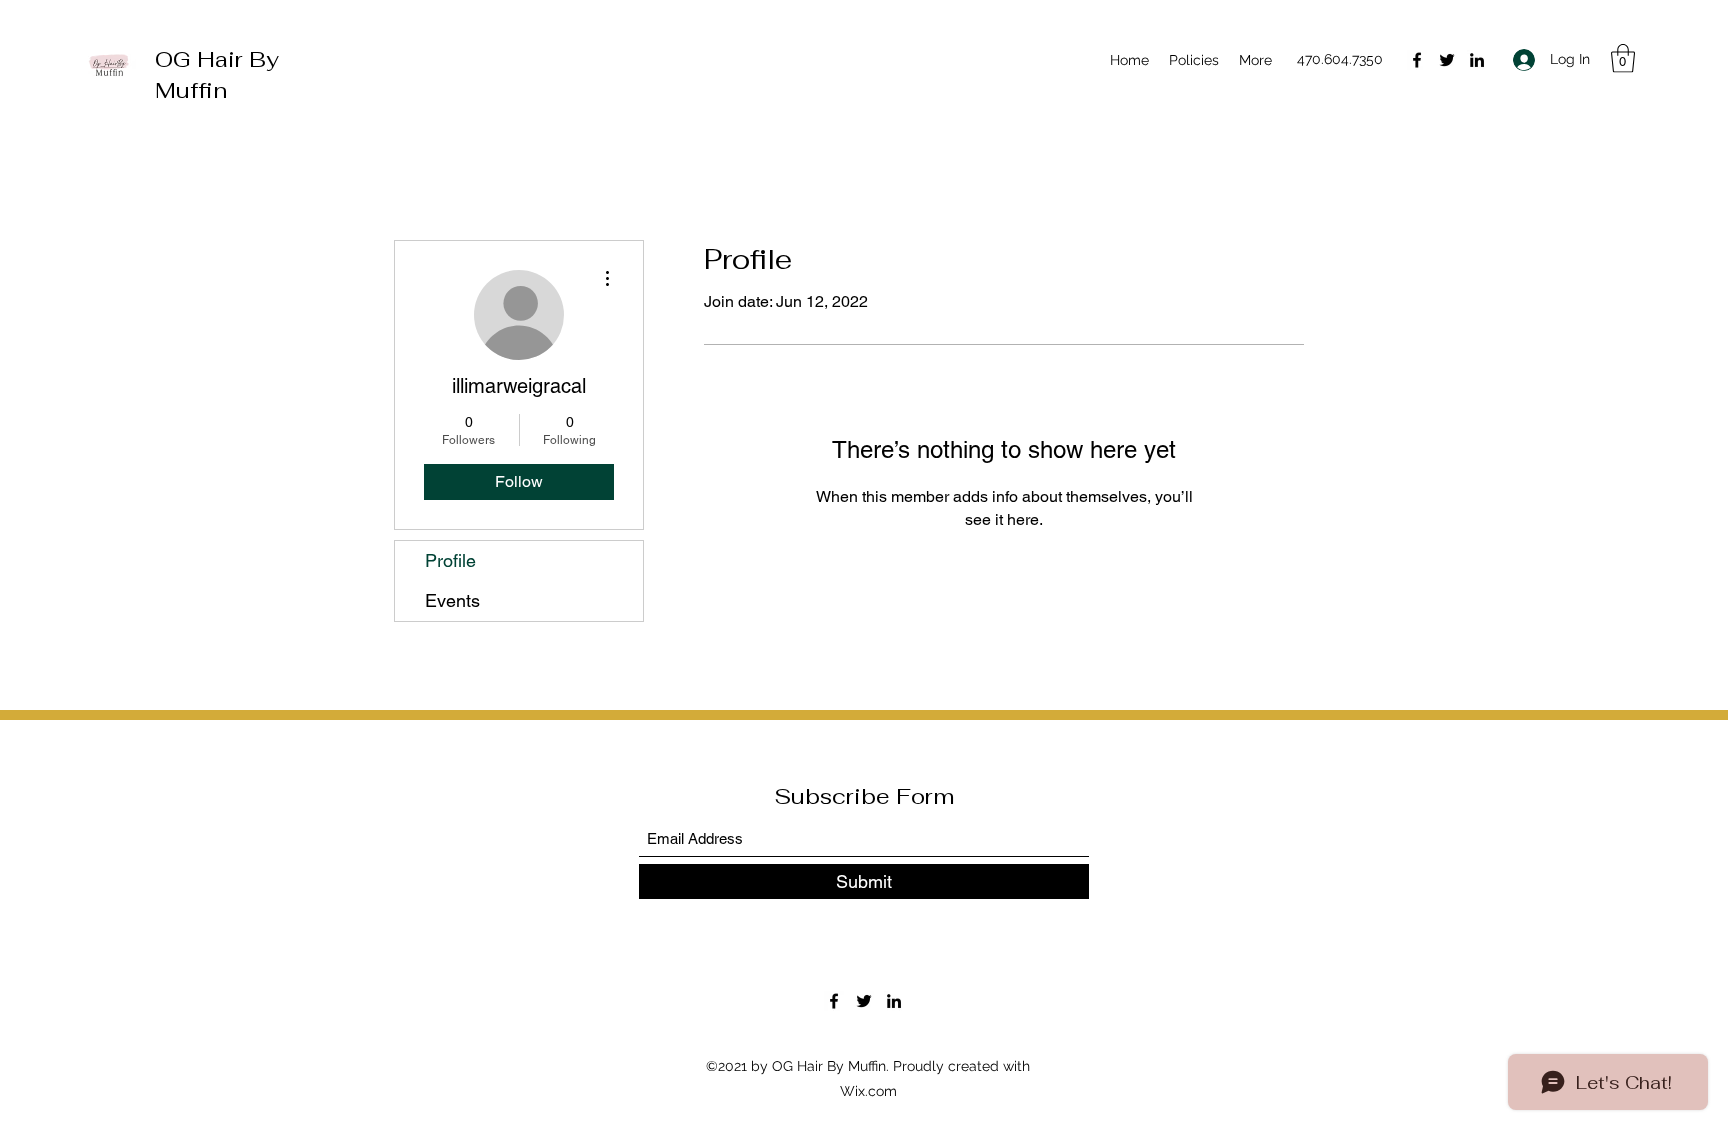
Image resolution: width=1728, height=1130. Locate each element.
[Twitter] (1447, 60)
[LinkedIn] (1477, 60)
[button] (1623, 58)
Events (452, 600)
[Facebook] (1417, 60)
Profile (450, 560)
